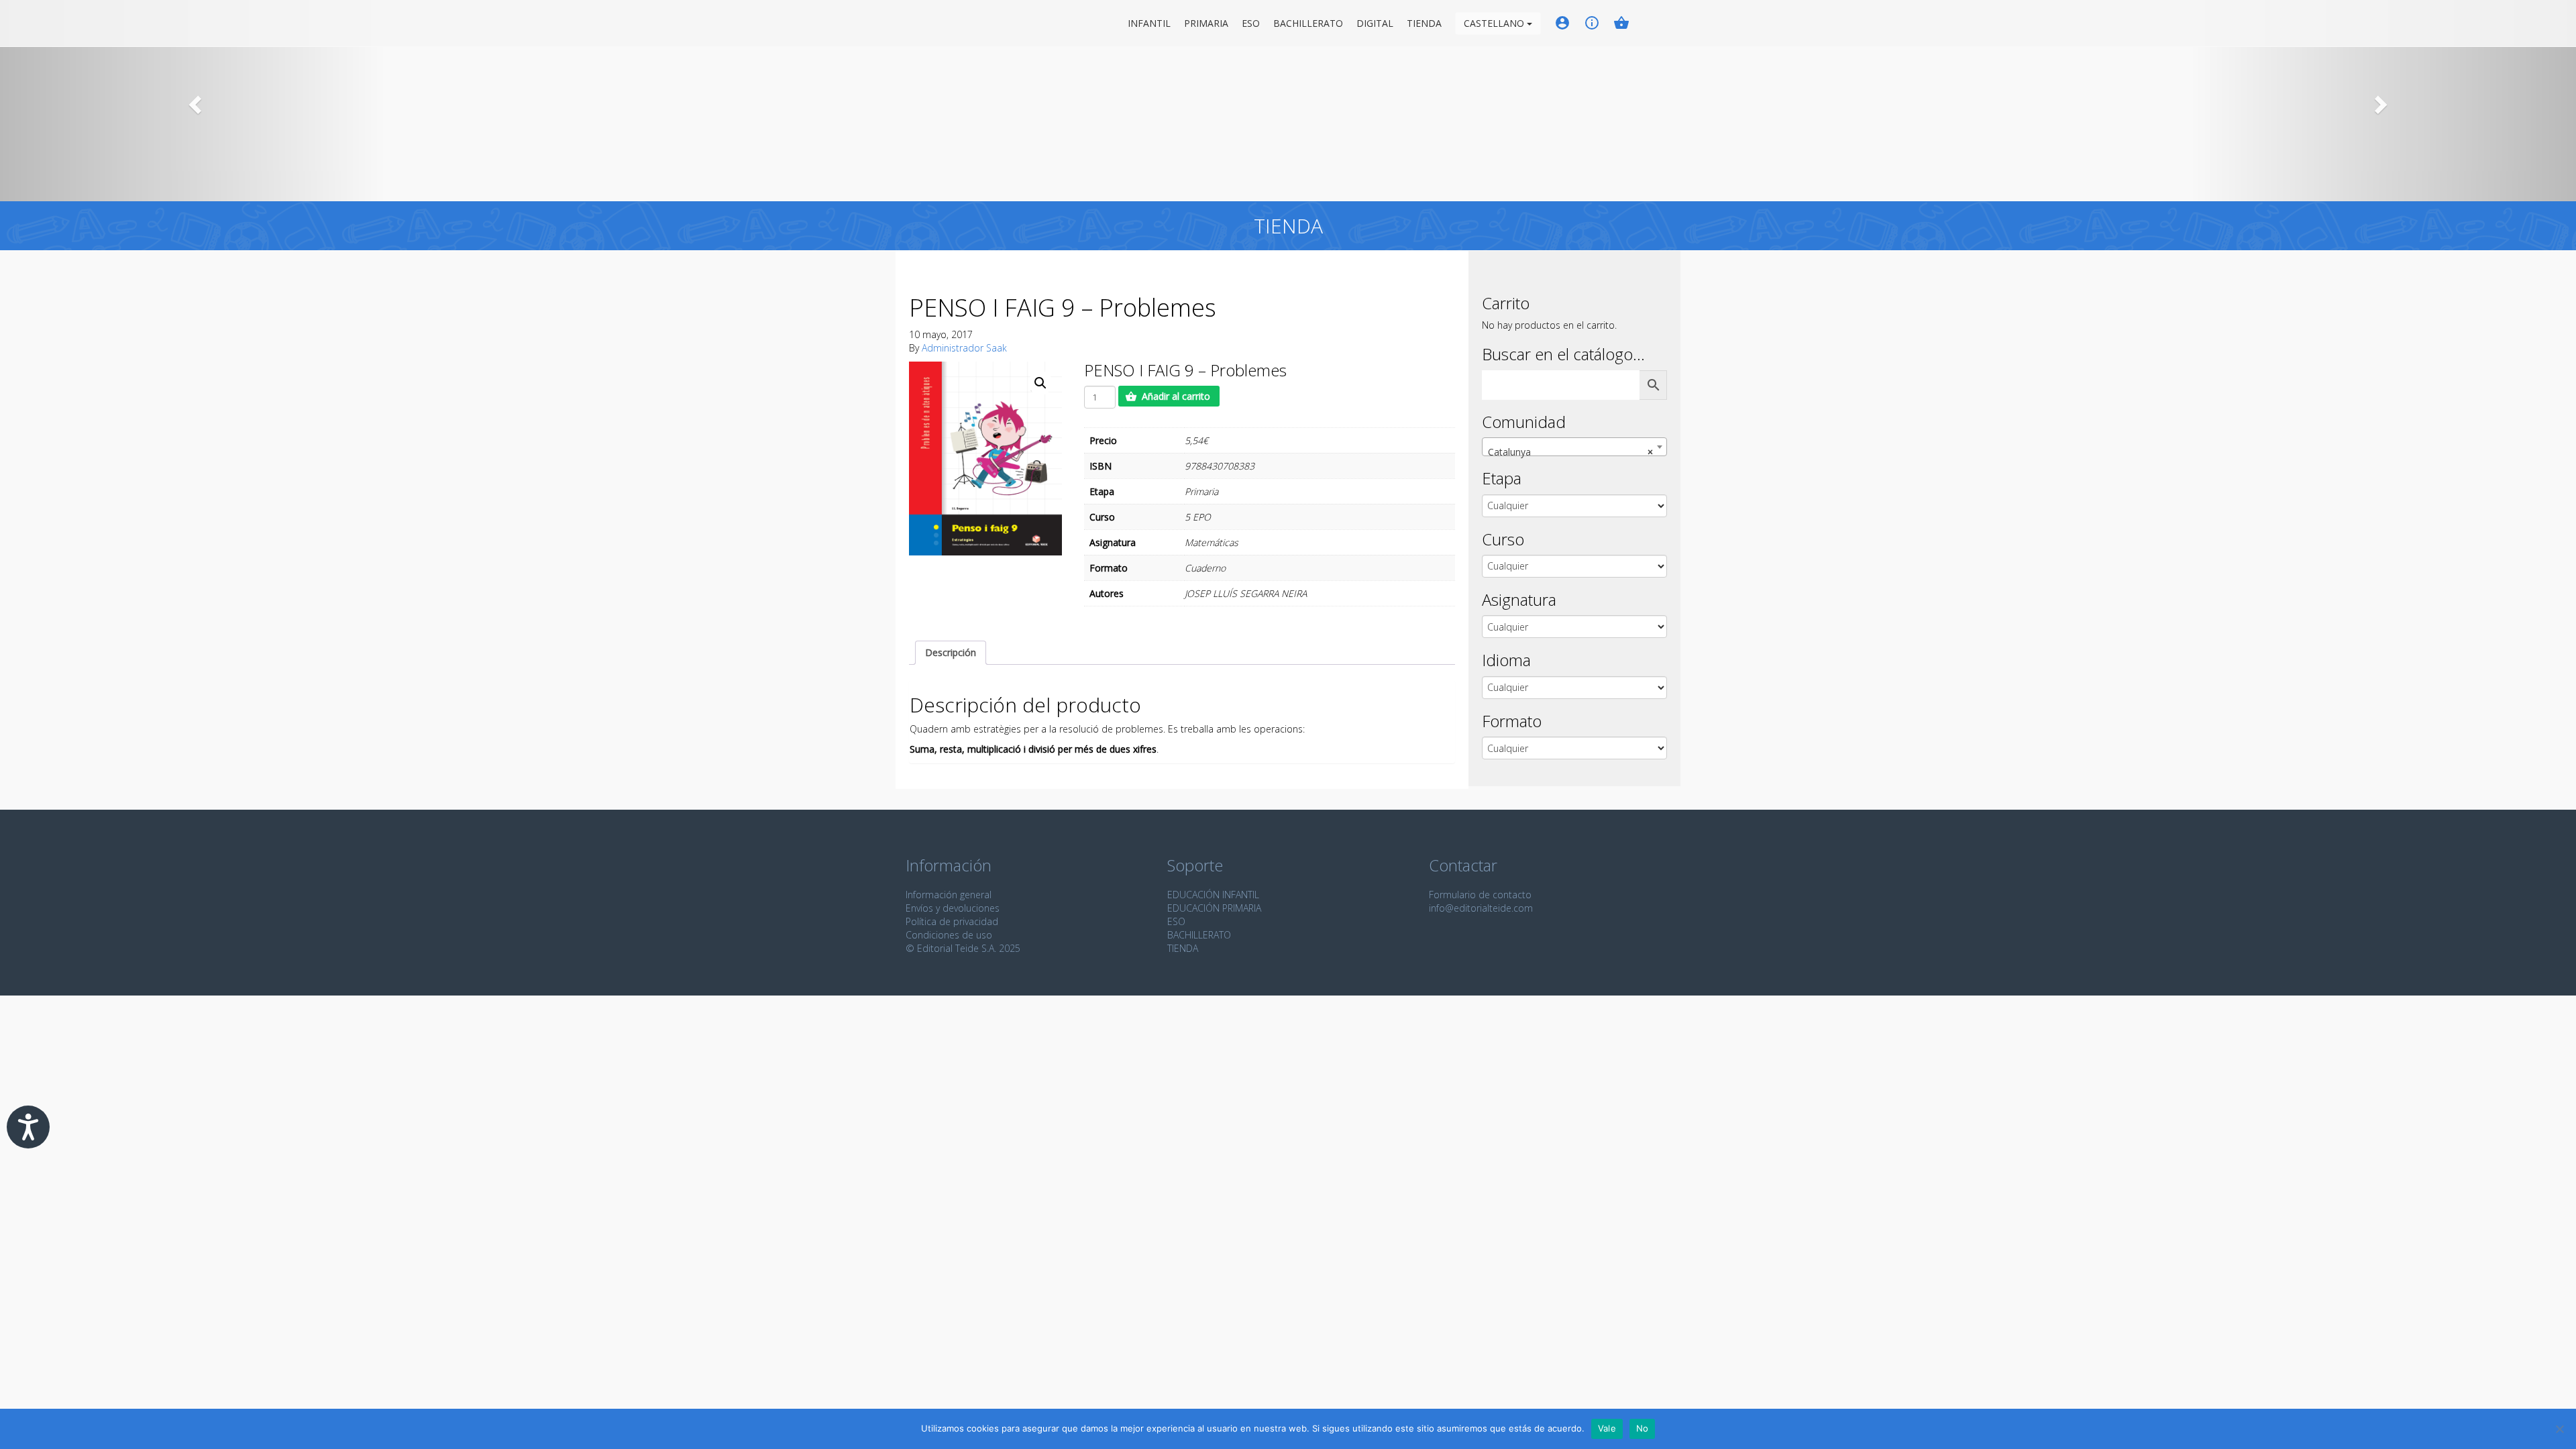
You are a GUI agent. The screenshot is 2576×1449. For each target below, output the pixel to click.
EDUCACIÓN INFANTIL (1213, 895)
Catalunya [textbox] (1570, 452)
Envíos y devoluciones (953, 908)
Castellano (1495, 23)
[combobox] (1574, 447)
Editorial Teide (918, 23)
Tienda (1424, 23)
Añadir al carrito (1176, 396)
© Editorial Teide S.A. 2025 (963, 948)
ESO (1251, 23)
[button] (193, 101)
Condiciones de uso (949, 935)
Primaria (1206, 23)
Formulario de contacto (1480, 895)
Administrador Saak (964, 348)
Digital (1375, 23)
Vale (1607, 1428)
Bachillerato (1308, 23)
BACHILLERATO (1199, 935)
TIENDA (1183, 948)
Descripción (951, 652)
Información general (949, 895)
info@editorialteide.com (1481, 908)
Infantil (1149, 23)
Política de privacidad (952, 921)
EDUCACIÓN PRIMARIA (1214, 908)
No (1643, 1428)
